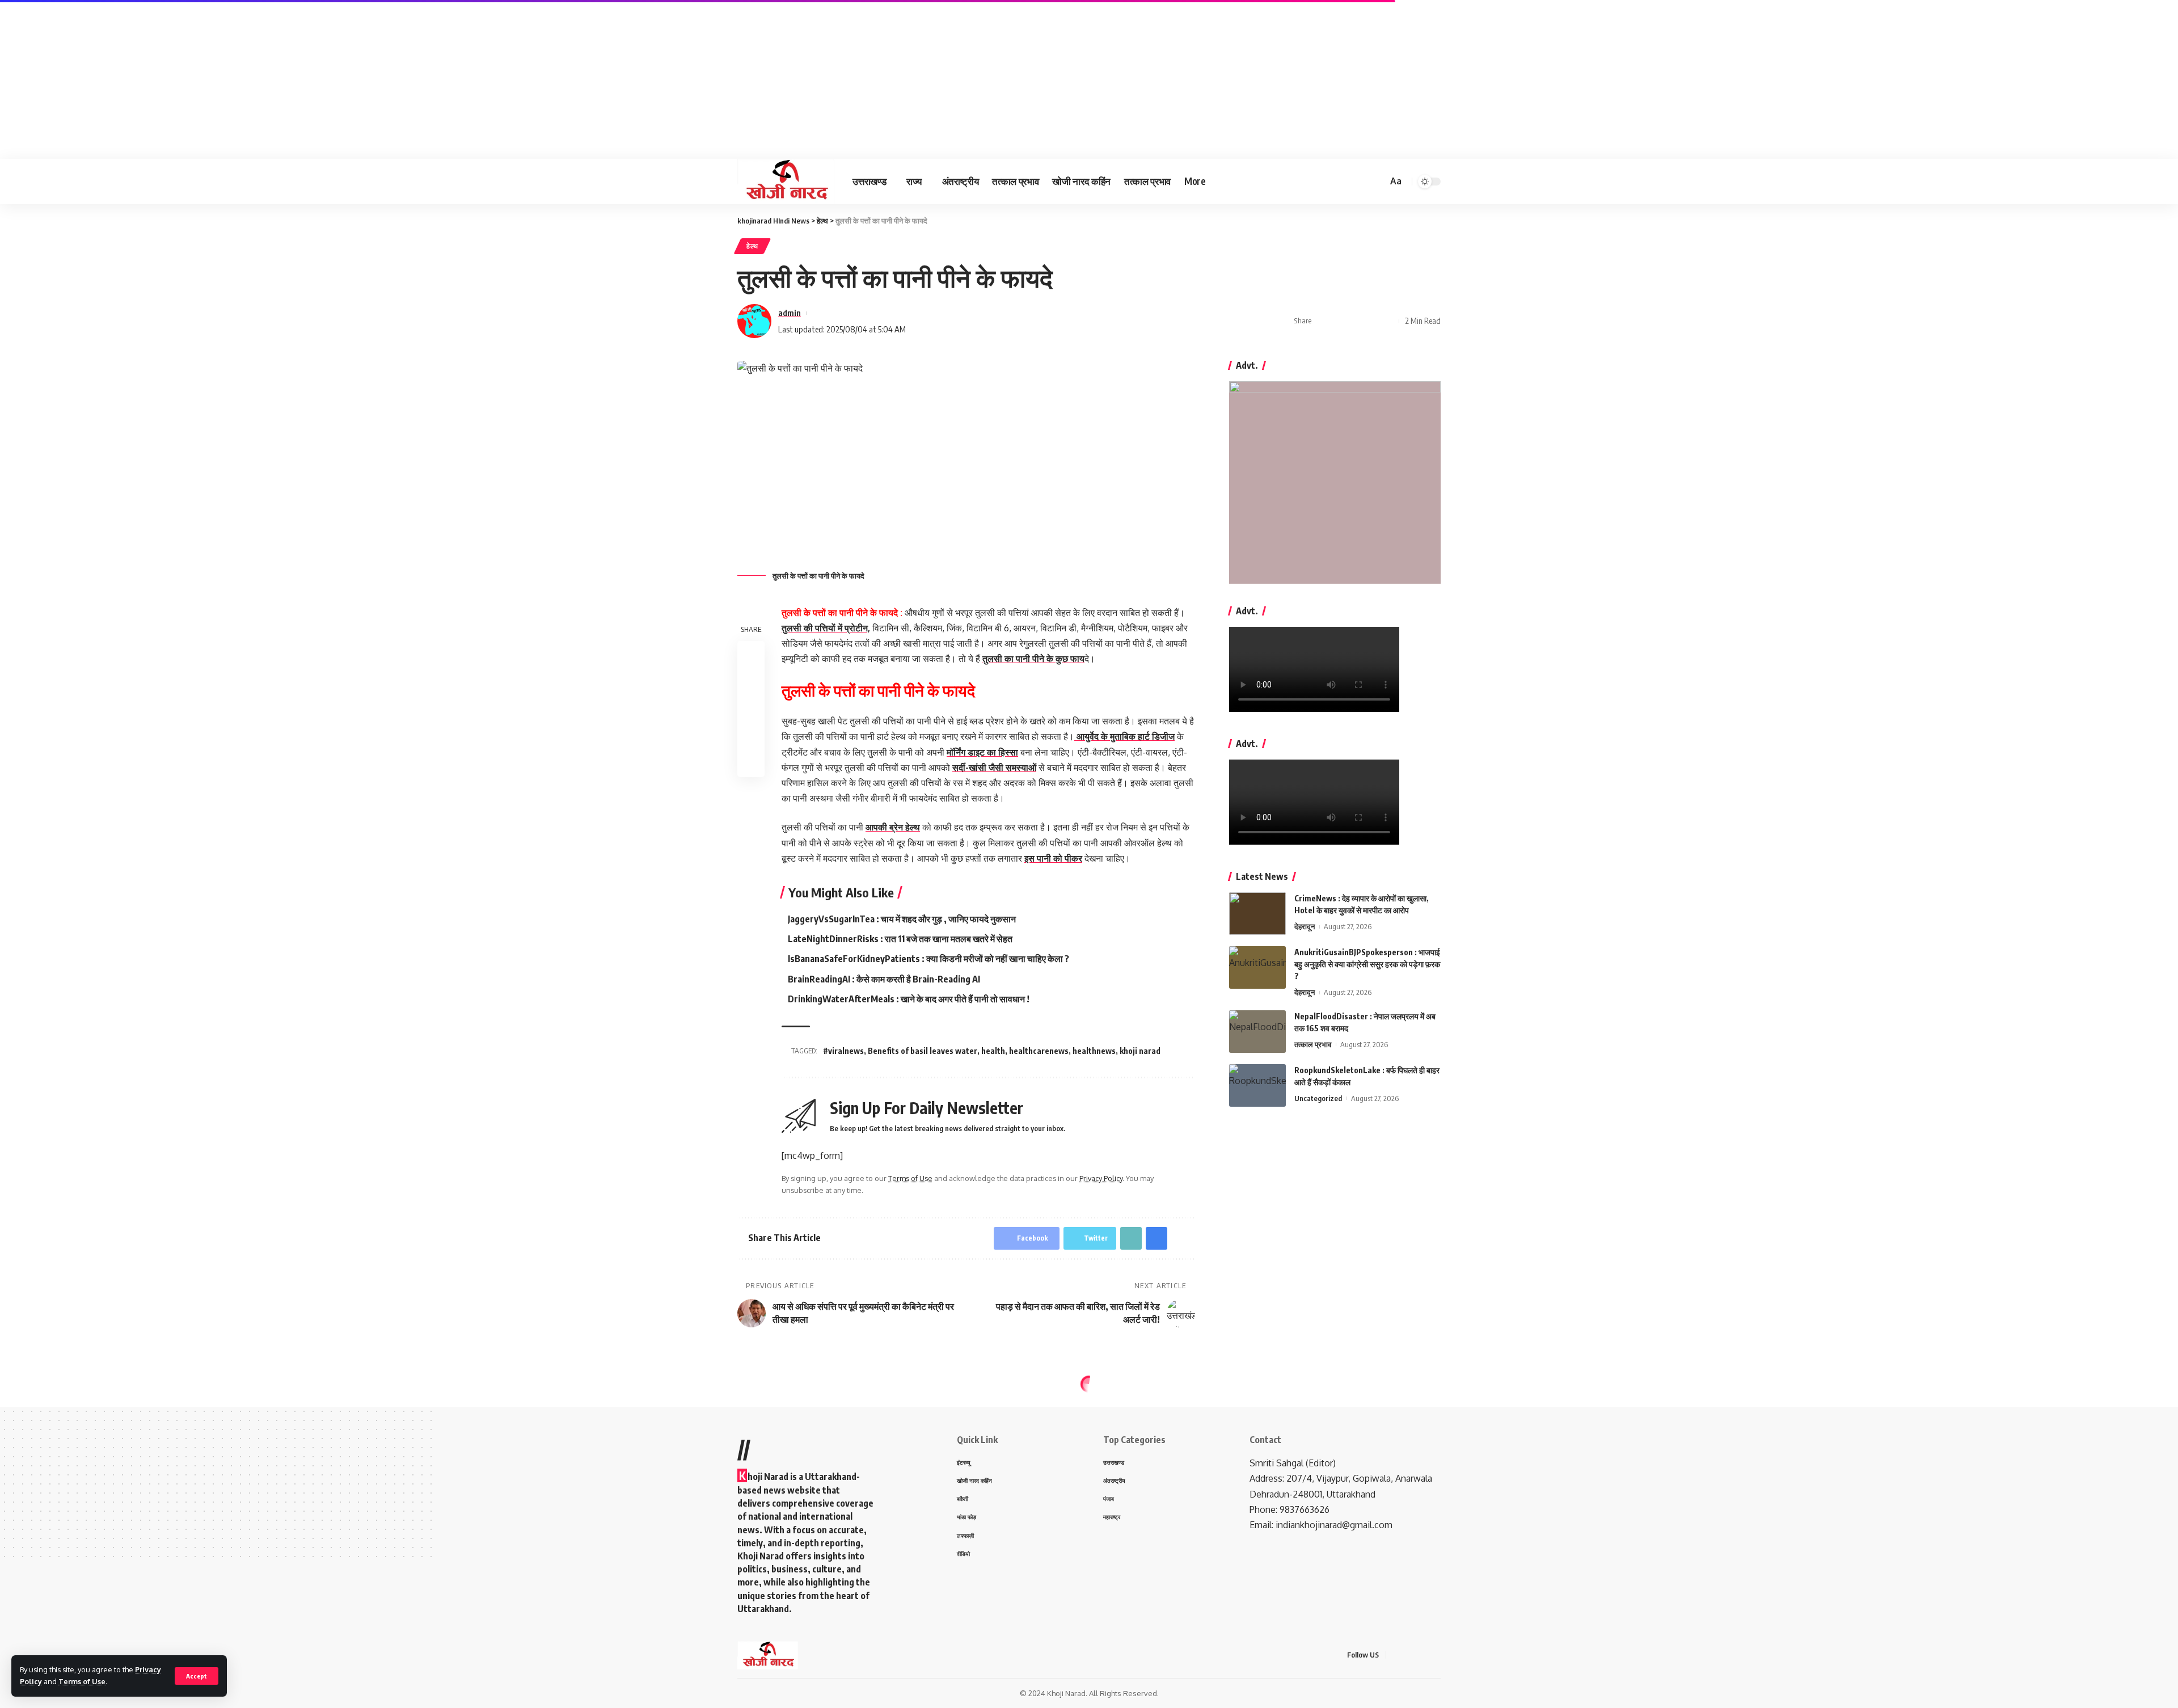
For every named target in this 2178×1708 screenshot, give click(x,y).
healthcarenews (1039, 1051)
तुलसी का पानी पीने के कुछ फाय (1033, 659)
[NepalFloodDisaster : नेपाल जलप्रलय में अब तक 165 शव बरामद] (1257, 1032)
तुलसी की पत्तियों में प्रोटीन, (826, 628)
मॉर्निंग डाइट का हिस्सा (982, 752)
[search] (1377, 182)
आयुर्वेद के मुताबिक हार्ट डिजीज (1124, 736)
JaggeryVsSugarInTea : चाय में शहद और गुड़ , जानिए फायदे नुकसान (902, 919)
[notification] (1362, 182)
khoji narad (1140, 1051)
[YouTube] (1424, 1655)
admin (790, 313)
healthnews (1094, 1051)
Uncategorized (1318, 1098)
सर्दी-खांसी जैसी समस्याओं (994, 767)
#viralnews (843, 1051)
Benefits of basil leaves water (923, 1051)
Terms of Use (82, 1681)
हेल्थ (752, 246)
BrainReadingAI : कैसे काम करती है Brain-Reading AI (884, 979)
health (993, 1051)
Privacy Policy (1101, 1178)
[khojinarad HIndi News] (786, 182)
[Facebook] (1396, 1655)
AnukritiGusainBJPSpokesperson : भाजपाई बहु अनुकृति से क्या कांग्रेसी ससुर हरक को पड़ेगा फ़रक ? (1367, 964)
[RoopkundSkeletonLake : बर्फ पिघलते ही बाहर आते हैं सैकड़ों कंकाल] (1257, 1085)
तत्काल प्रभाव (1313, 1044)
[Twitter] (1410, 1655)
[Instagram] (1437, 1655)
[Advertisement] (340, 79)
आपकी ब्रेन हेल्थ (893, 827)
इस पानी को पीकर (1053, 858)
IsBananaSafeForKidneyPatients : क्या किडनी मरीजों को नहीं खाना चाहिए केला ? (928, 959)
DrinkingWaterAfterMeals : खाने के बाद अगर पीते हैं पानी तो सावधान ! (909, 999)
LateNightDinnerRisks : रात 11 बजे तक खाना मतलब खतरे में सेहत (900, 939)
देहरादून (1305, 926)
